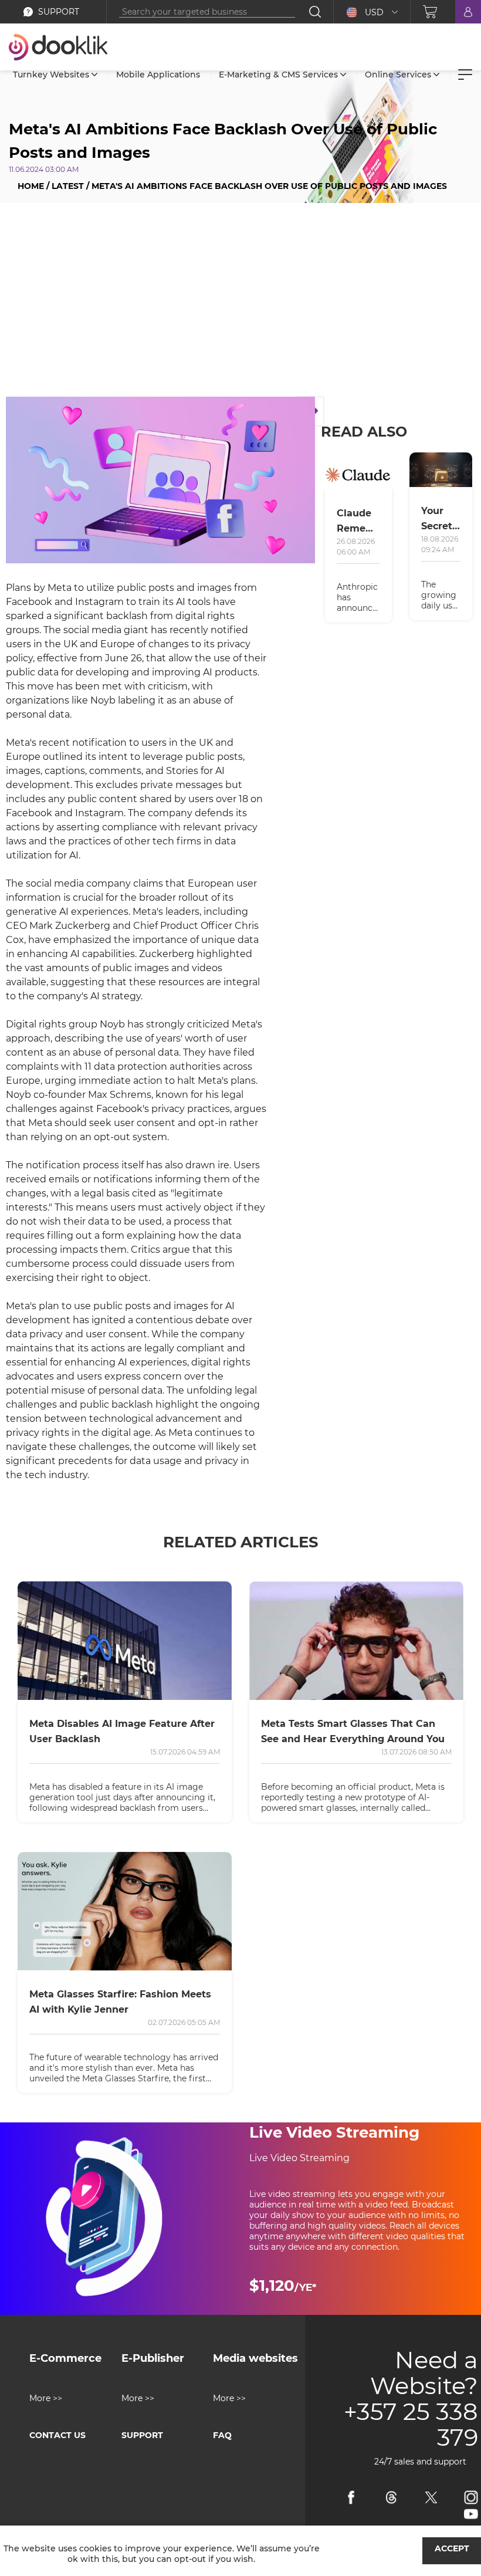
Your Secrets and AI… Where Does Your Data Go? (439, 520)
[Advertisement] (240, 303)
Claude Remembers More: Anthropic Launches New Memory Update (359, 522)
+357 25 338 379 (411, 2425)
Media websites (255, 2358)
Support (142, 2435)
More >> (46, 2398)
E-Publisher (153, 2358)
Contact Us (57, 2435)
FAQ (222, 2435)
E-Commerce (65, 2358)
